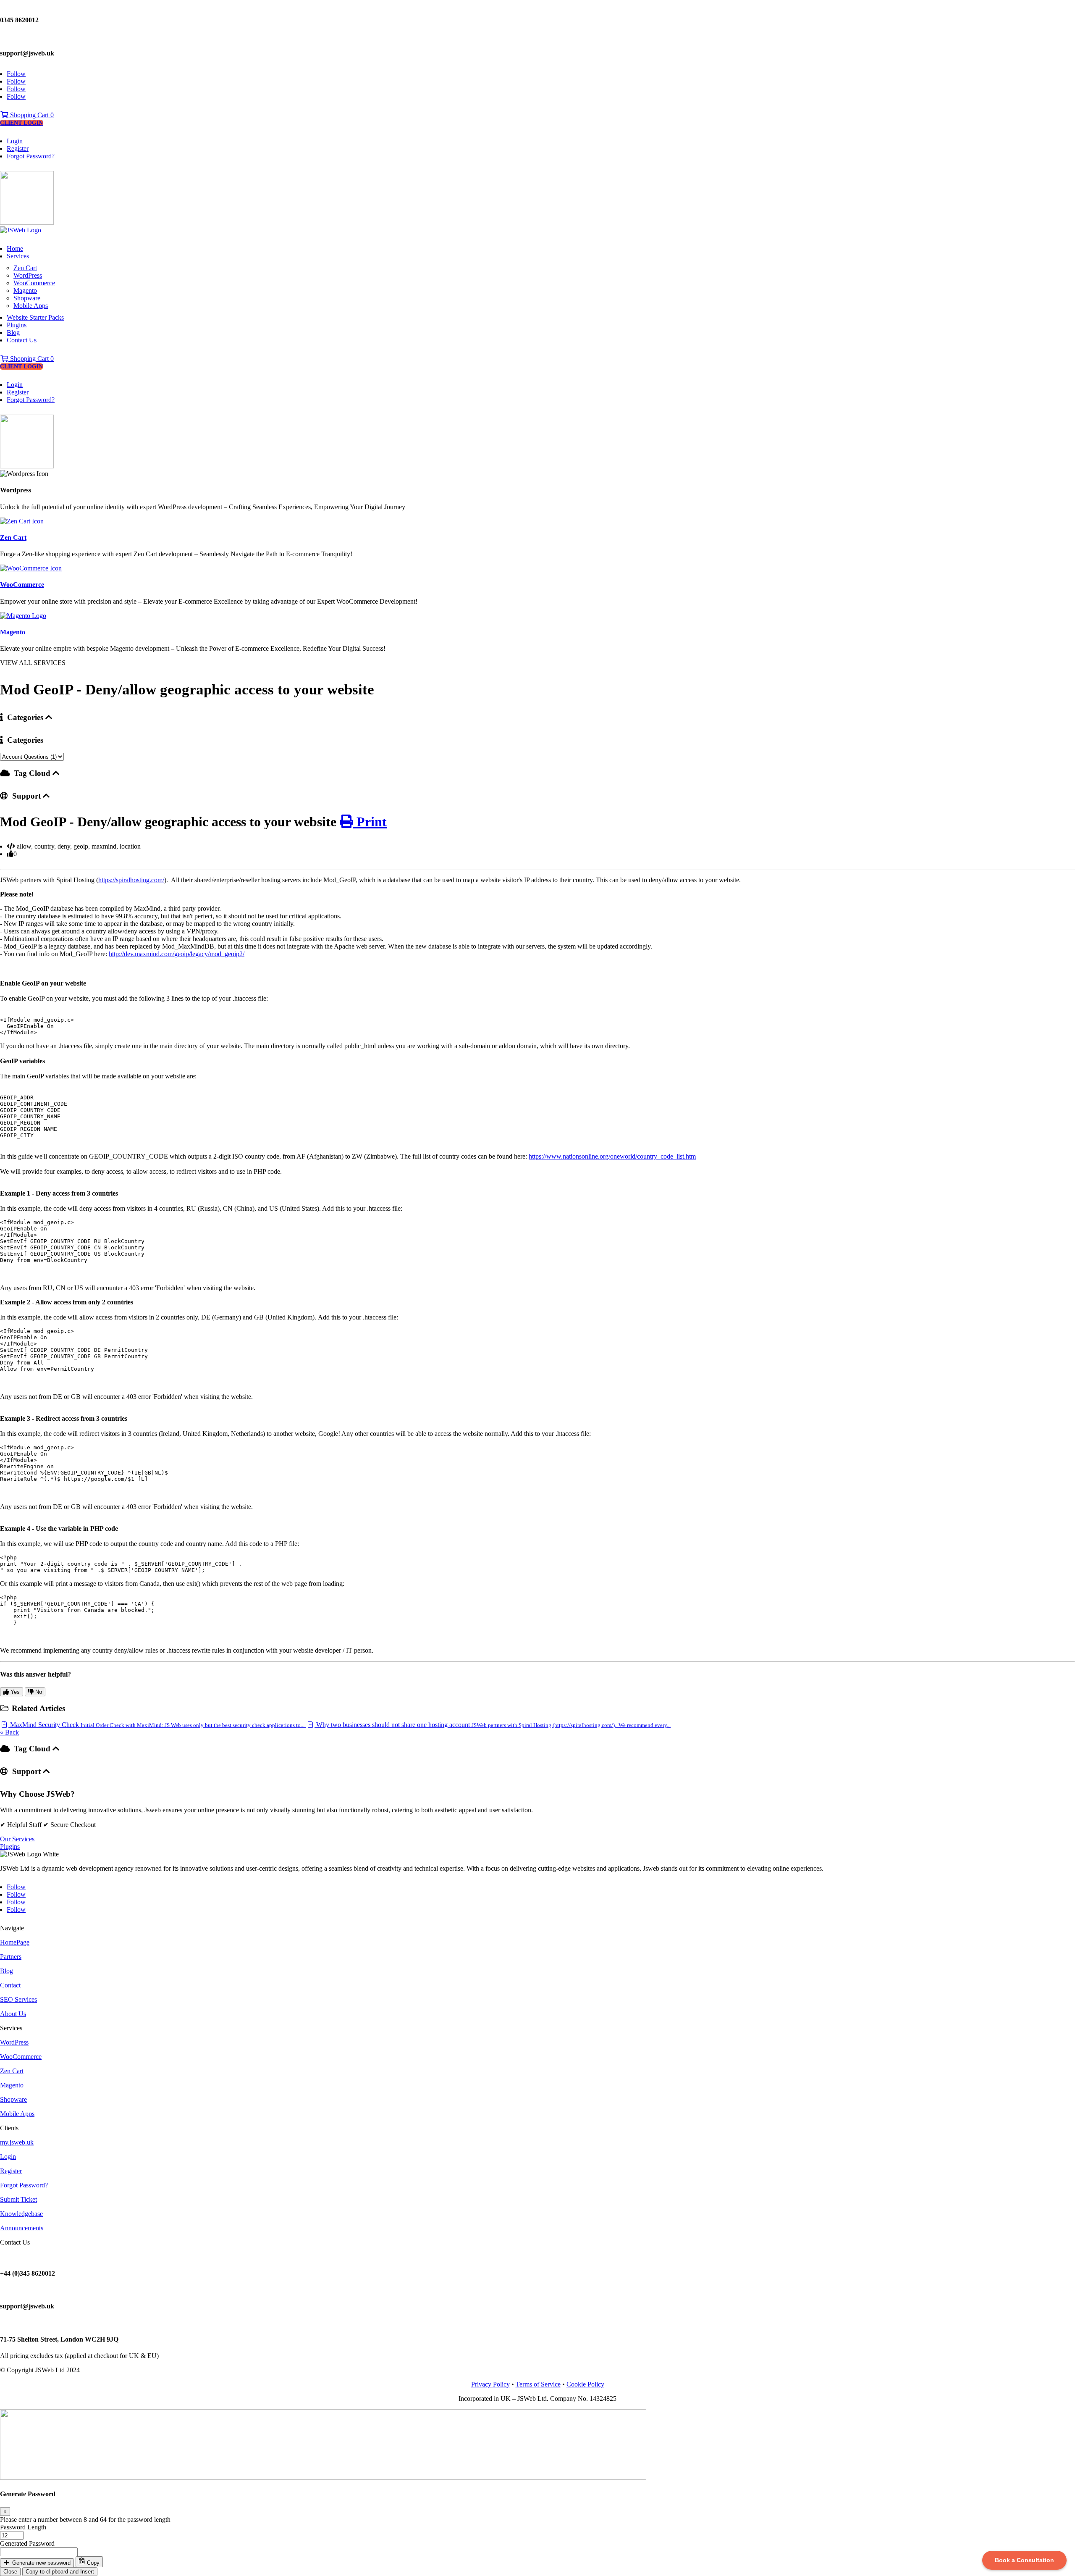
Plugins (17, 325)
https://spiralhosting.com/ (131, 880)
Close (10, 2572)
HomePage (15, 1942)
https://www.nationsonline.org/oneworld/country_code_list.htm (612, 1156)
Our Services (17, 1839)
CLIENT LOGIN (21, 123)
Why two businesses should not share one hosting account (493, 1725)
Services (18, 256)
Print (370, 822)
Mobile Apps (31, 306)
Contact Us (22, 340)
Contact (10, 1985)
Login (15, 141)
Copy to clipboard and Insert (60, 2572)
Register (18, 149)
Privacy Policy (490, 2384)
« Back (9, 1732)
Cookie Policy (585, 2384)
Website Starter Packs (35, 317)
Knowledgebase (21, 2214)
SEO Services (18, 1999)
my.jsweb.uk (17, 2142)
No (38, 1692)
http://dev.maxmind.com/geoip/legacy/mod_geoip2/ (177, 954)
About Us (13, 2014)
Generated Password (27, 2543)
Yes (14, 1692)
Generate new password (41, 2563)
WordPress (28, 275)
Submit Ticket (18, 2199)
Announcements (22, 2228)
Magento (25, 290)
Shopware (27, 298)
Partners (11, 1957)
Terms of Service (538, 2384)
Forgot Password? (31, 156)
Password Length (23, 2527)
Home (15, 248)
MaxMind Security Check (156, 1725)
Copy (92, 2563)
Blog (13, 333)
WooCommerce (34, 283)
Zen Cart (25, 268)
